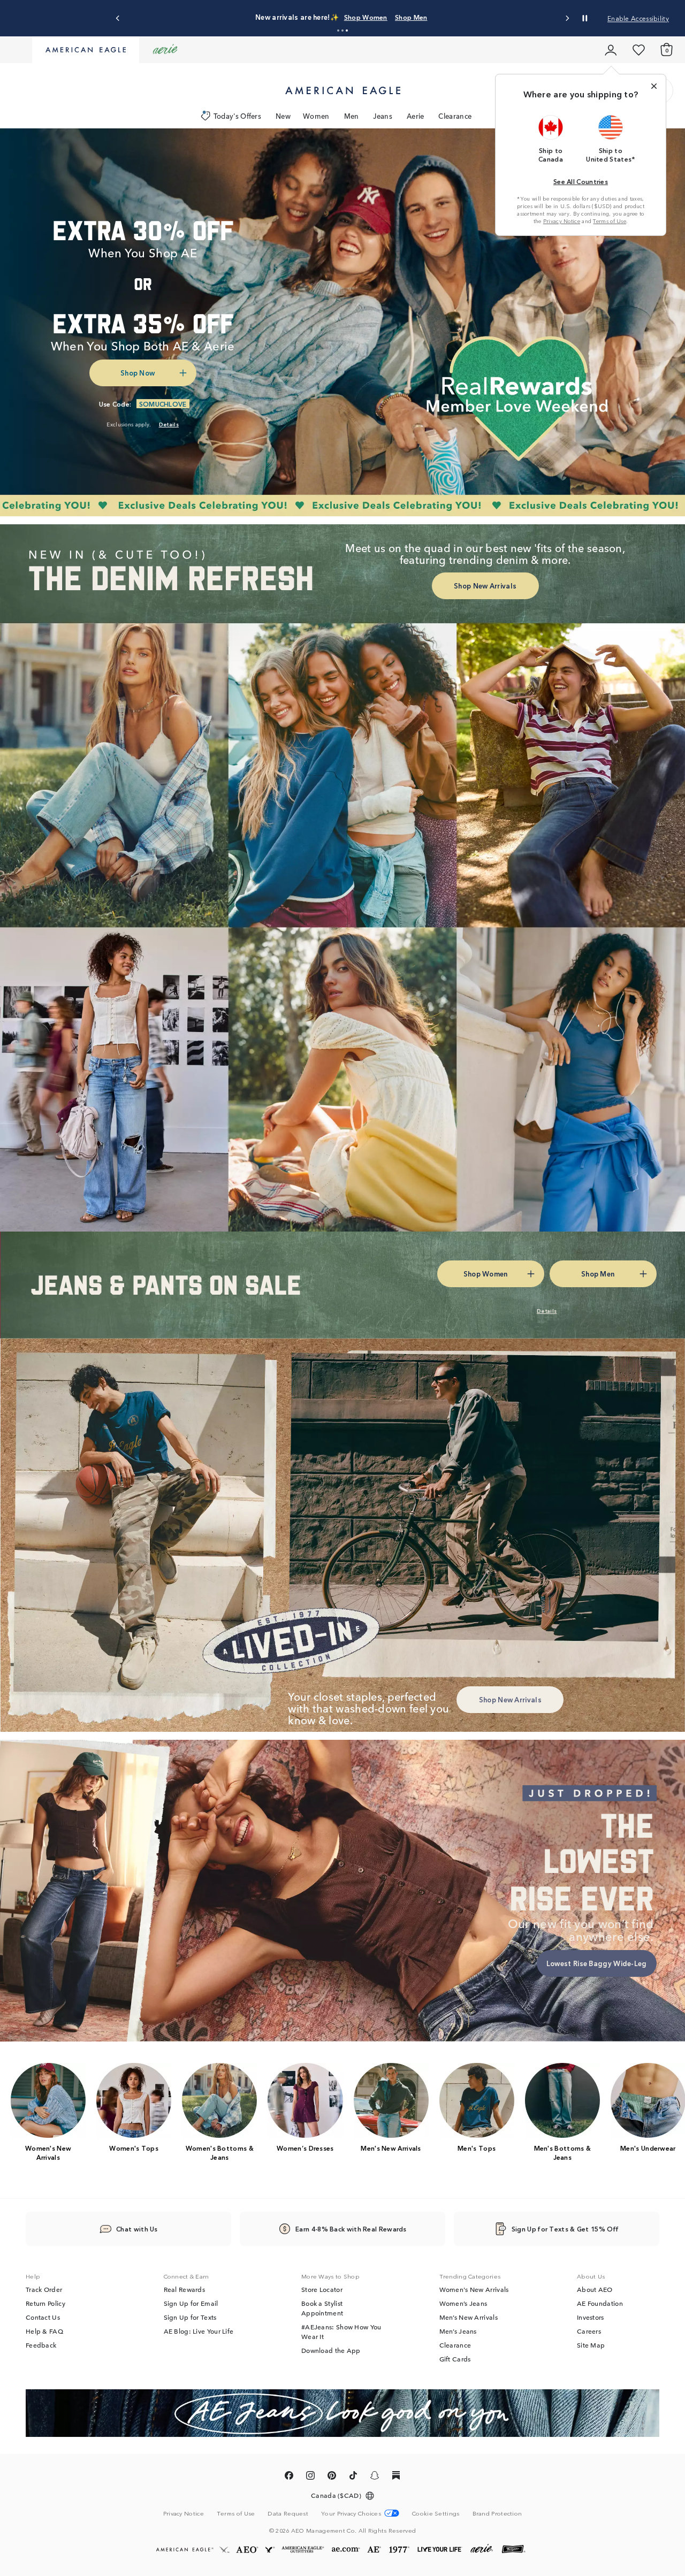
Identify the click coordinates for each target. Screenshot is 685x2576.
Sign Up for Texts (190, 2317)
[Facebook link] (289, 2477)
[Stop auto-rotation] (585, 18)
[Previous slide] (118, 18)
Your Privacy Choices (351, 2513)
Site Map (591, 2345)
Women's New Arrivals (474, 2289)
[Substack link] (396, 2477)
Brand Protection (497, 2513)
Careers (589, 2331)
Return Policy (45, 2303)
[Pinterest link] (332, 2477)
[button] (338, 30)
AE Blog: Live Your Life (199, 2331)
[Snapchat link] (375, 2477)
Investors (591, 2317)
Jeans (383, 116)
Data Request (288, 2513)
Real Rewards (185, 2289)
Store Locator (322, 2289)
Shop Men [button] (466, 17)
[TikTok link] (353, 2477)
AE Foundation (600, 2303)
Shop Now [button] (138, 373)
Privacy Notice (562, 221)
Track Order (44, 2289)
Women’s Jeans (463, 2303)
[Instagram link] (310, 2477)
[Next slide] (567, 18)
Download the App (331, 2350)
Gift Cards (455, 2359)
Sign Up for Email (191, 2303)
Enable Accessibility (638, 18)
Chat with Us (137, 2229)
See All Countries (581, 181)
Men (352, 116)
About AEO (595, 2289)
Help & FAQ (44, 2331)
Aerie (416, 116)
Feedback (41, 2345)
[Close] (654, 86)
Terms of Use (610, 221)
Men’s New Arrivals (469, 2317)
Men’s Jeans (458, 2331)
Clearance (455, 116)
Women (316, 116)
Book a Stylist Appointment (322, 2308)
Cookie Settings (436, 2513)
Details (510, 17)
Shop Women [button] (410, 17)
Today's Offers (237, 116)
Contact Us (43, 2317)
